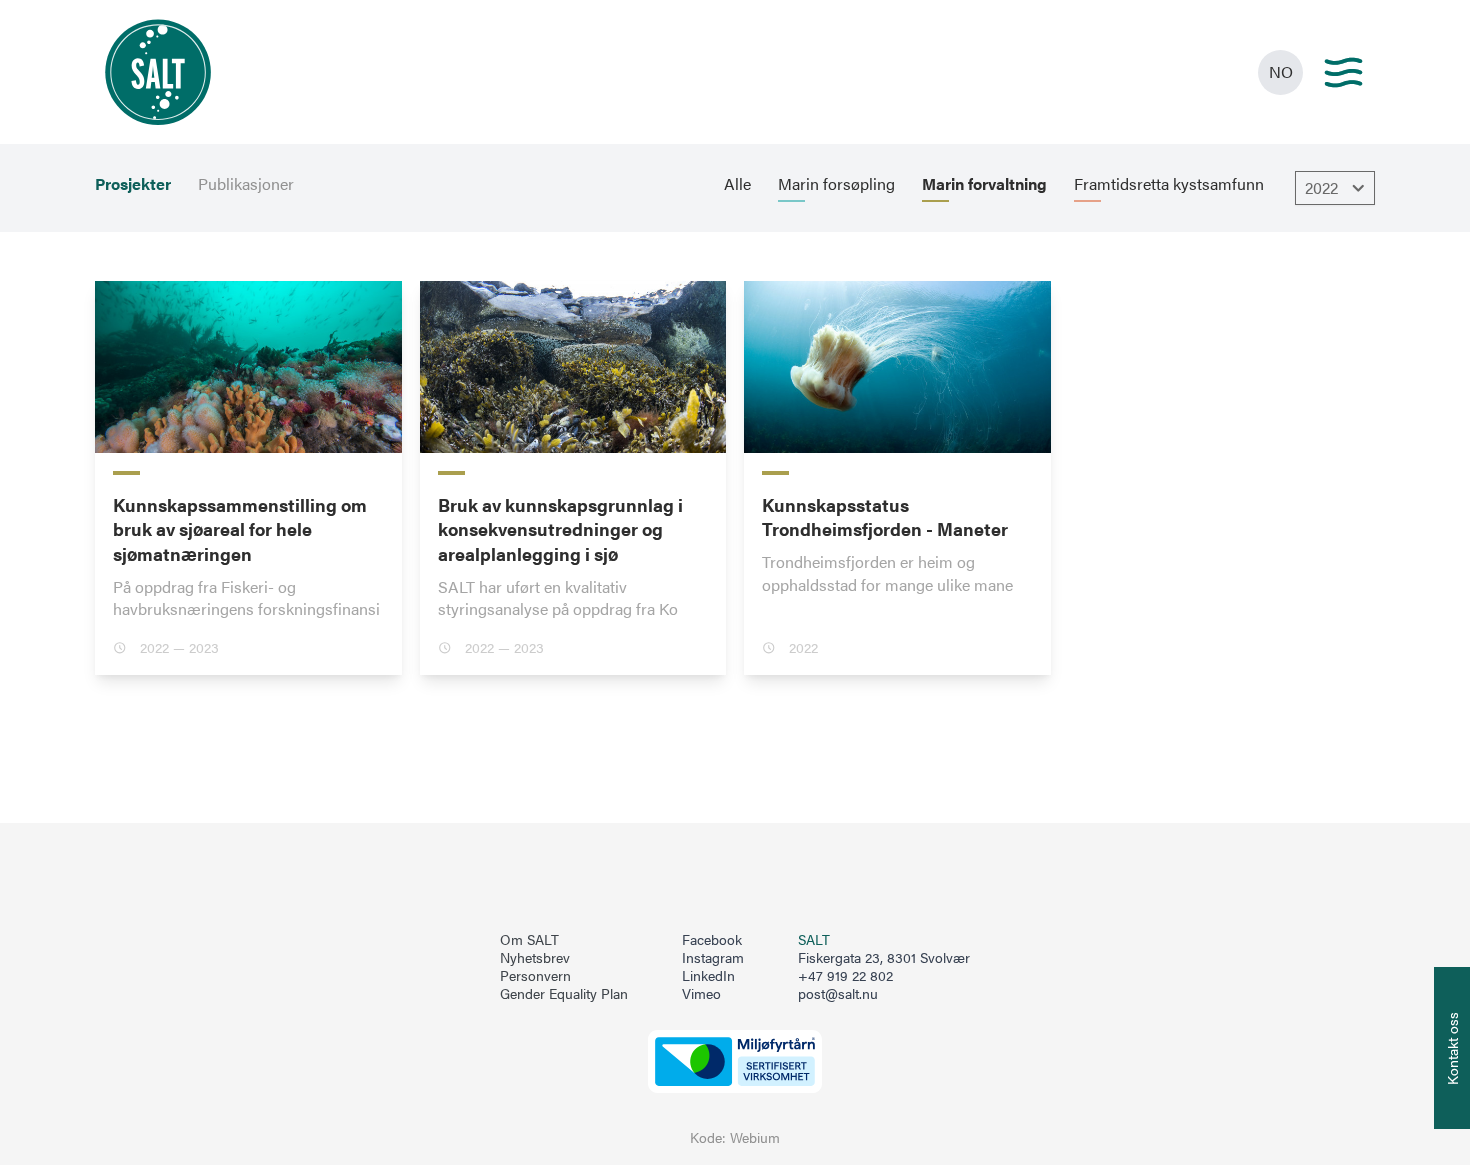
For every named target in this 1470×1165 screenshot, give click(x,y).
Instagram (713, 958)
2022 (1321, 187)
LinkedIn (708, 976)
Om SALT (529, 940)
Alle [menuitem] (737, 184)
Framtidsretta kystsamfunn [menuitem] (1169, 184)
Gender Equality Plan (564, 994)
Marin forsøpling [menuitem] (836, 184)
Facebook (712, 940)
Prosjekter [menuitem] (133, 184)
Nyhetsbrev (535, 958)
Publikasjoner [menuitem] (246, 184)
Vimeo (701, 994)
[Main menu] (1343, 72)
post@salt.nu (838, 993)
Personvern (535, 976)
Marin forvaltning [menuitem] (984, 184)
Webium (755, 1137)
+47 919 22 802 (845, 975)
